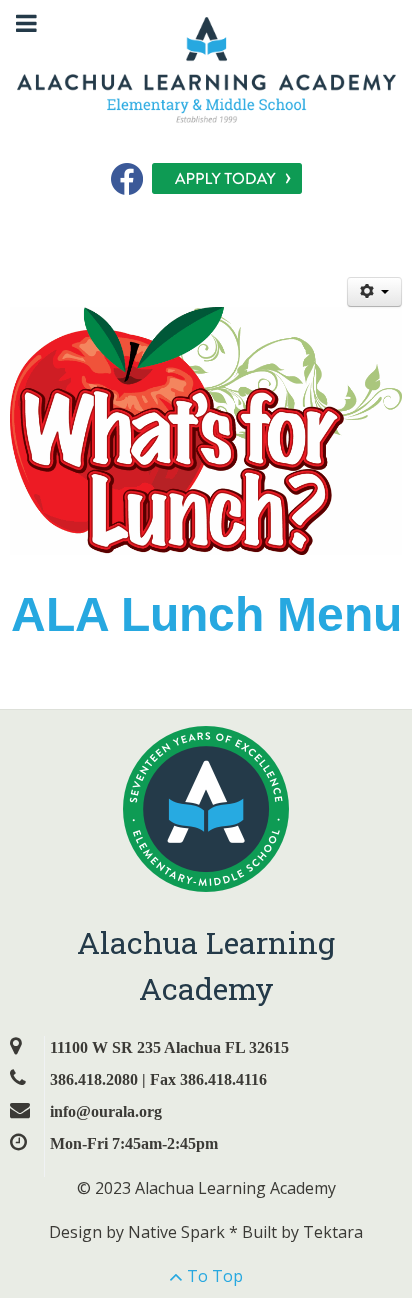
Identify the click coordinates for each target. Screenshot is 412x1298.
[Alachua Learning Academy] (206, 68)
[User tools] (375, 292)
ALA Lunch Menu (206, 614)
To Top (213, 1276)
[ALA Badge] (206, 808)
